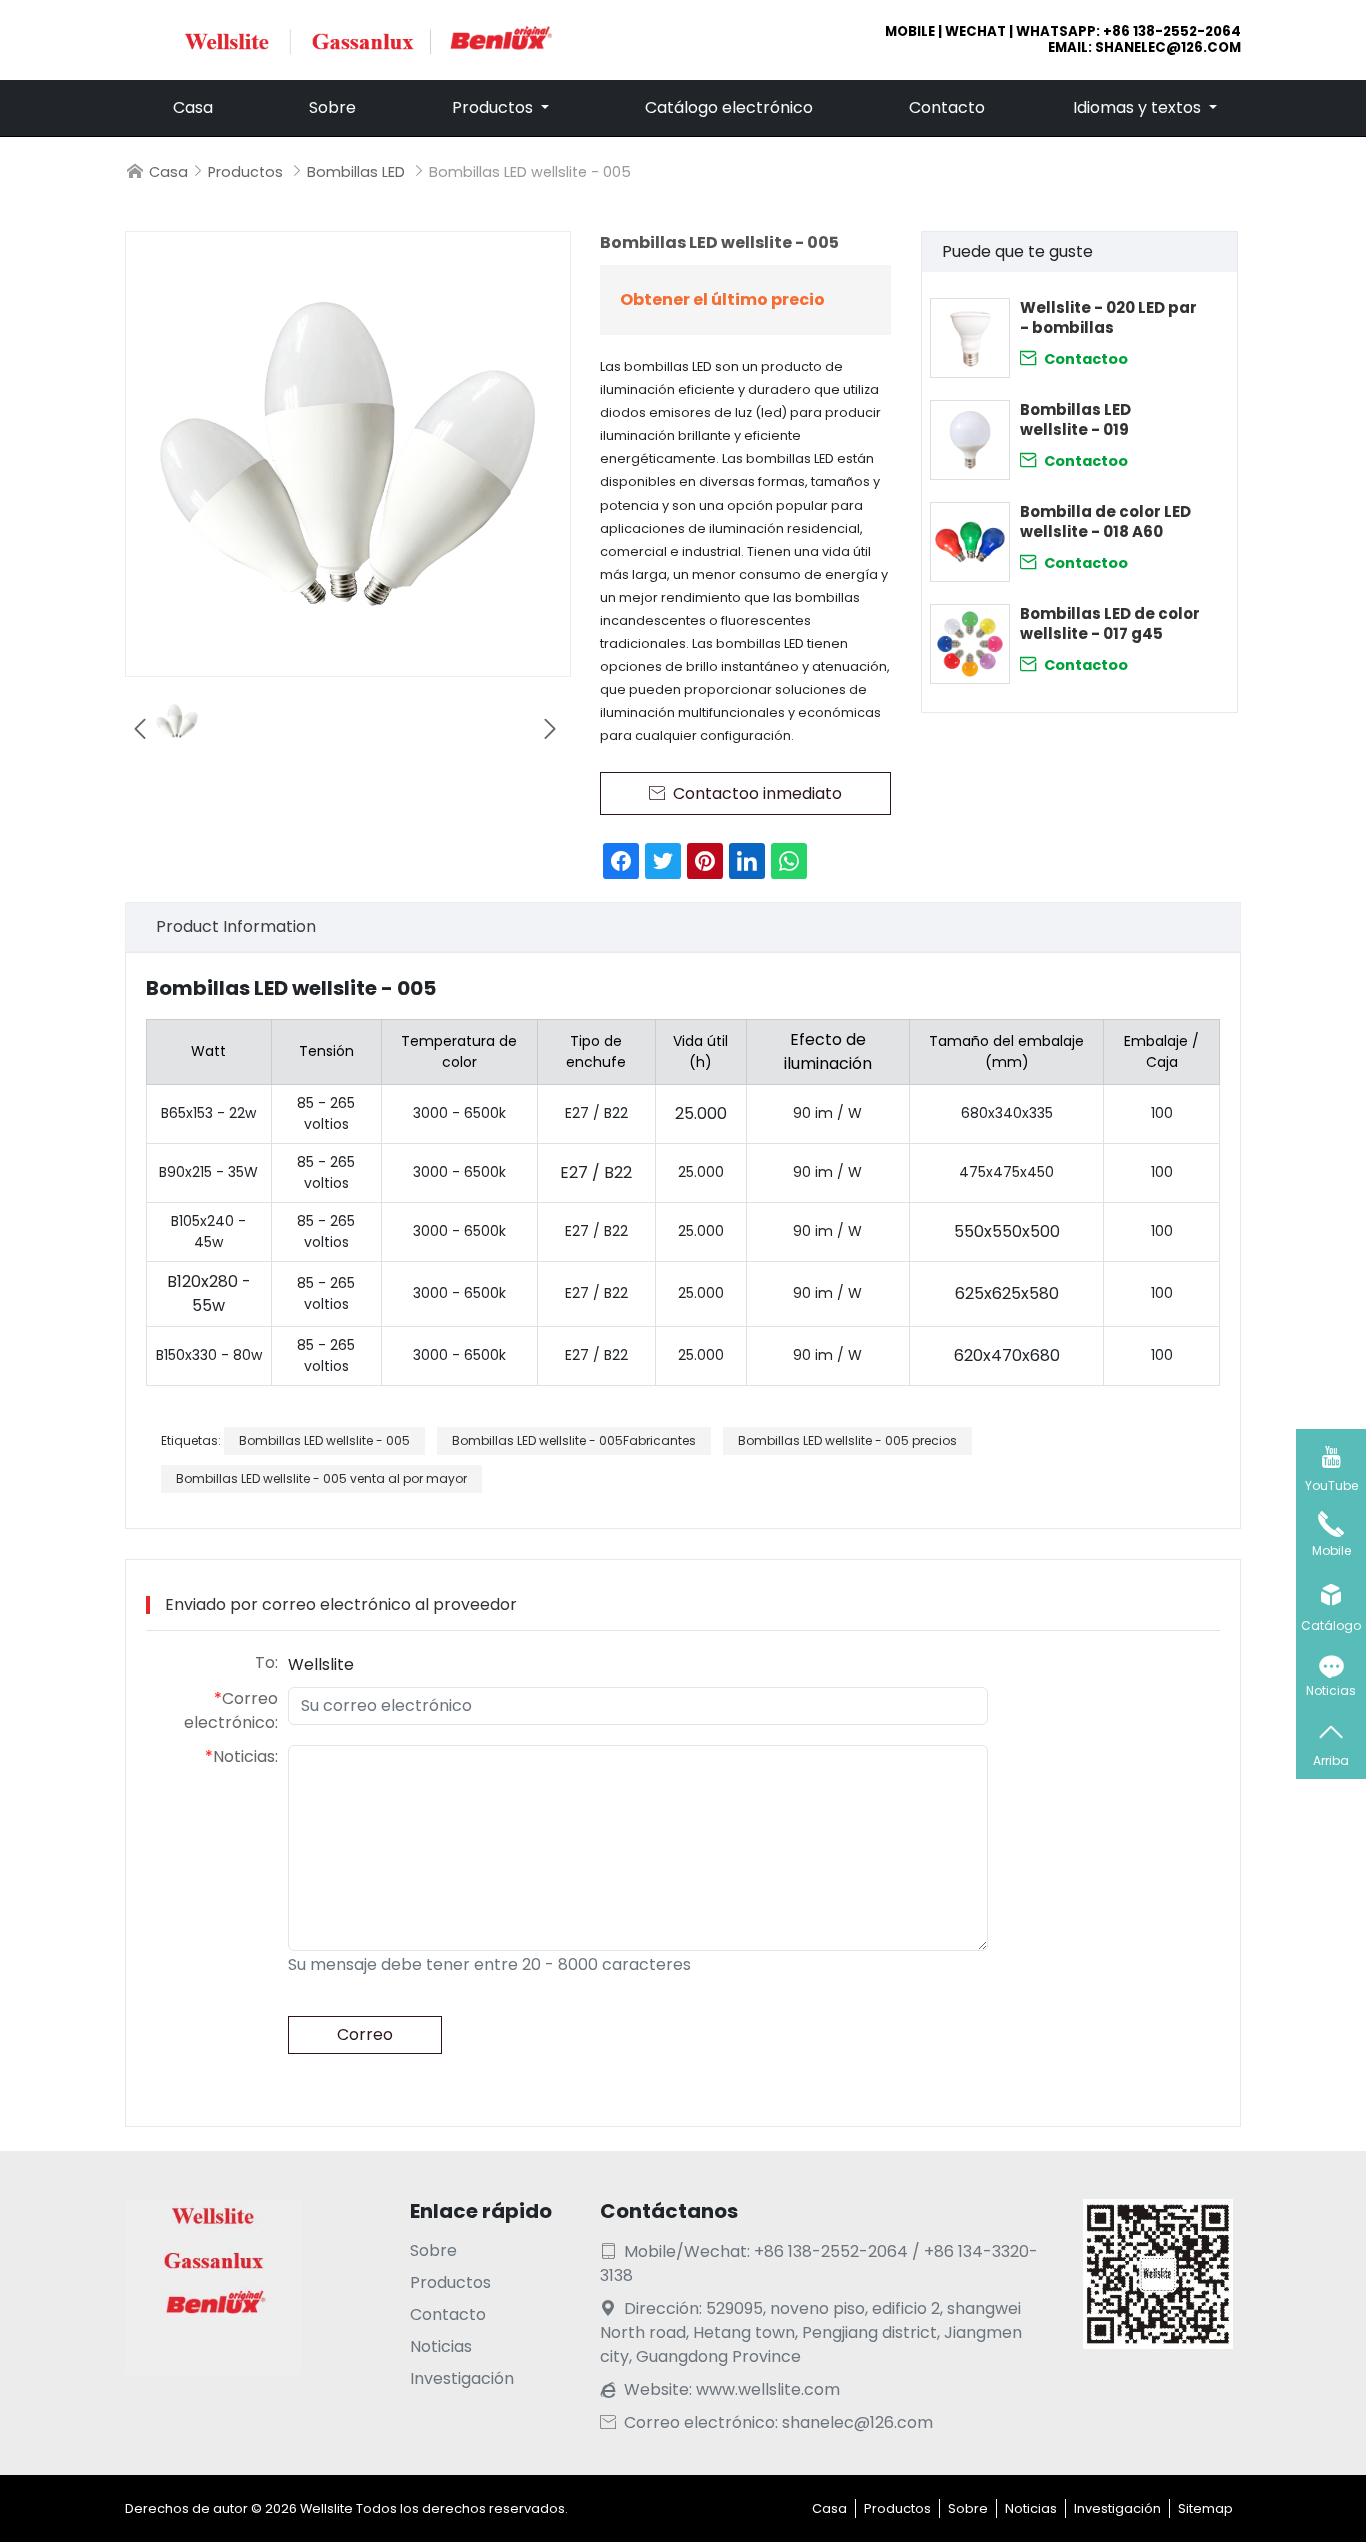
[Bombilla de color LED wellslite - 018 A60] (970, 542)
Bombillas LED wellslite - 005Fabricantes (574, 1440)
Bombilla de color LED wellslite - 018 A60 (1105, 522)
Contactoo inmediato (1074, 358)
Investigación (462, 2378)
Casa (193, 107)
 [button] (550, 729)
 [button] (140, 729)
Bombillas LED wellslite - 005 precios (847, 1440)
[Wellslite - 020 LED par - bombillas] (970, 338)
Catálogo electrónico (729, 107)
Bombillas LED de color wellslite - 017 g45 (1110, 624)
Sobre (332, 107)
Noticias (441, 2346)
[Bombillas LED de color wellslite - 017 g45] (970, 644)
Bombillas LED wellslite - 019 (1075, 420)
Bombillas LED (356, 172)
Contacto (947, 107)
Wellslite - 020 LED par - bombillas (1108, 318)
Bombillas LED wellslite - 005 (324, 1440)
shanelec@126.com (1168, 47)
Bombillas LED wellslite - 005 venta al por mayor (321, 1478)
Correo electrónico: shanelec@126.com (766, 2422)
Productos (494, 107)
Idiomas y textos (1139, 107)
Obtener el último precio (722, 299)
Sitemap (1205, 2508)
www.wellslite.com (768, 2389)
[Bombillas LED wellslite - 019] (970, 440)
